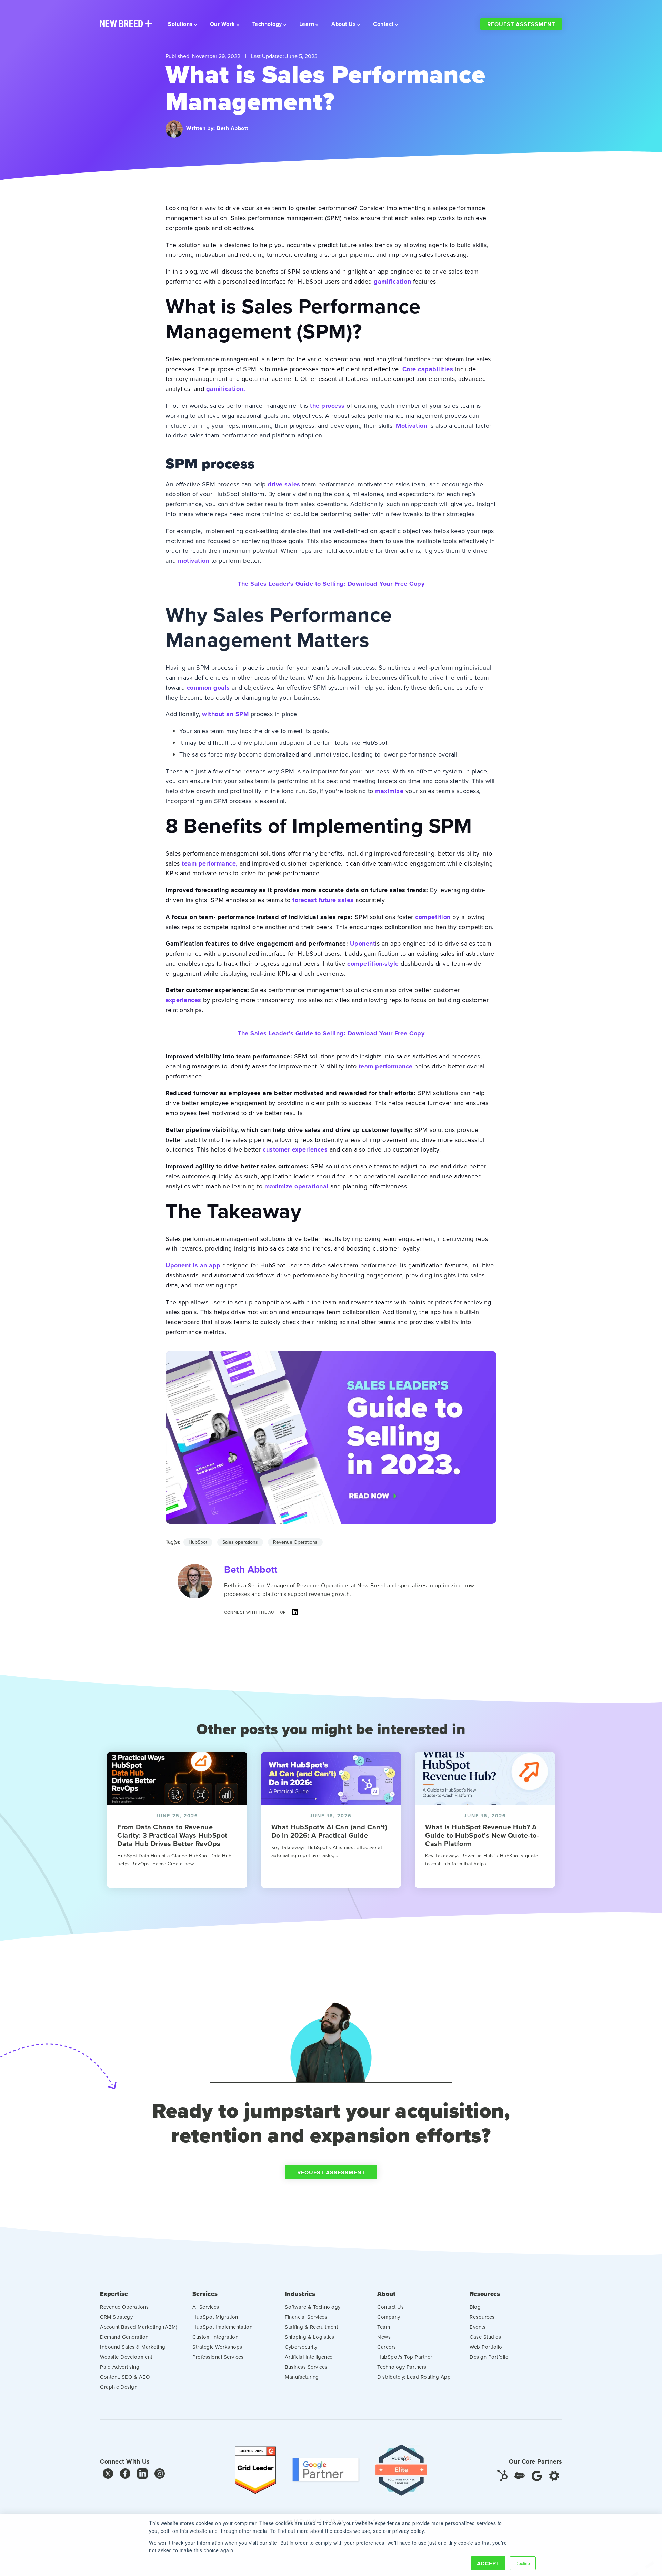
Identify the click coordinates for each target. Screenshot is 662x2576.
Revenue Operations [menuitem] (124, 2307)
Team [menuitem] (384, 2327)
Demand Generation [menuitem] (124, 2337)
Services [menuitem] (205, 2294)
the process (327, 406)
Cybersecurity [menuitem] (301, 2347)
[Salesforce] (520, 2475)
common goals (208, 688)
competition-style (373, 964)
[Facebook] (125, 2475)
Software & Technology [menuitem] (313, 2307)
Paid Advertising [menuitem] (120, 2367)
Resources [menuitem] (485, 2294)
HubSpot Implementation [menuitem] (222, 2327)
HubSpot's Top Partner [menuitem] (405, 2357)
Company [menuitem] (389, 2317)
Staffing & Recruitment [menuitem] (311, 2327)
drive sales (284, 484)
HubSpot (198, 1542)
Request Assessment (521, 24)
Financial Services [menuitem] (306, 2317)
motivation (194, 561)
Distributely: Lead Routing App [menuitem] (414, 2377)
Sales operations (240, 1542)
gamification (392, 282)
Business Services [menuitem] (306, 2367)
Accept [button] (488, 2563)
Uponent (363, 944)
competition (433, 917)
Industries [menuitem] (300, 2294)
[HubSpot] (502, 2475)
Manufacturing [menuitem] (302, 2377)
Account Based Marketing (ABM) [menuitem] (139, 2327)
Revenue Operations (295, 1542)
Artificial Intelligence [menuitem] (309, 2357)
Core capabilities (428, 369)
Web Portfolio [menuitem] (486, 2347)
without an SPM (225, 714)
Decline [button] (523, 2563)
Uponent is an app (193, 1265)
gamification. (226, 389)
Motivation (412, 426)
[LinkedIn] (295, 1614)
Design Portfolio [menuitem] (489, 2357)
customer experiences (295, 1149)
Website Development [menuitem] (126, 2357)
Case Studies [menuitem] (485, 2337)
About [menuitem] (386, 2294)
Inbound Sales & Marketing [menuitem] (133, 2347)
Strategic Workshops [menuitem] (217, 2347)
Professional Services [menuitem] (218, 2357)
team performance (386, 1066)
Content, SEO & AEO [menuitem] (125, 2377)
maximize (389, 791)
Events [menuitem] (478, 2327)
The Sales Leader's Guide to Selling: (331, 584)
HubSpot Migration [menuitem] (215, 2317)
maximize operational (297, 1186)
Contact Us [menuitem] (390, 2307)
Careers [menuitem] (387, 2347)
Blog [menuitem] (475, 2307)
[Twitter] (108, 2475)
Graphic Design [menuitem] (119, 2387)
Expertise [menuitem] (114, 2294)
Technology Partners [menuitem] (402, 2367)
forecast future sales (323, 900)
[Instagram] (160, 2475)
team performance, (210, 863)
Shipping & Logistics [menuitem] (309, 2337)
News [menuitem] (384, 2337)
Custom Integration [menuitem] (215, 2337)
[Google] (537, 2475)
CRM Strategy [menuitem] (116, 2317)
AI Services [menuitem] (206, 2307)
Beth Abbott (232, 128)
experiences (183, 1000)
